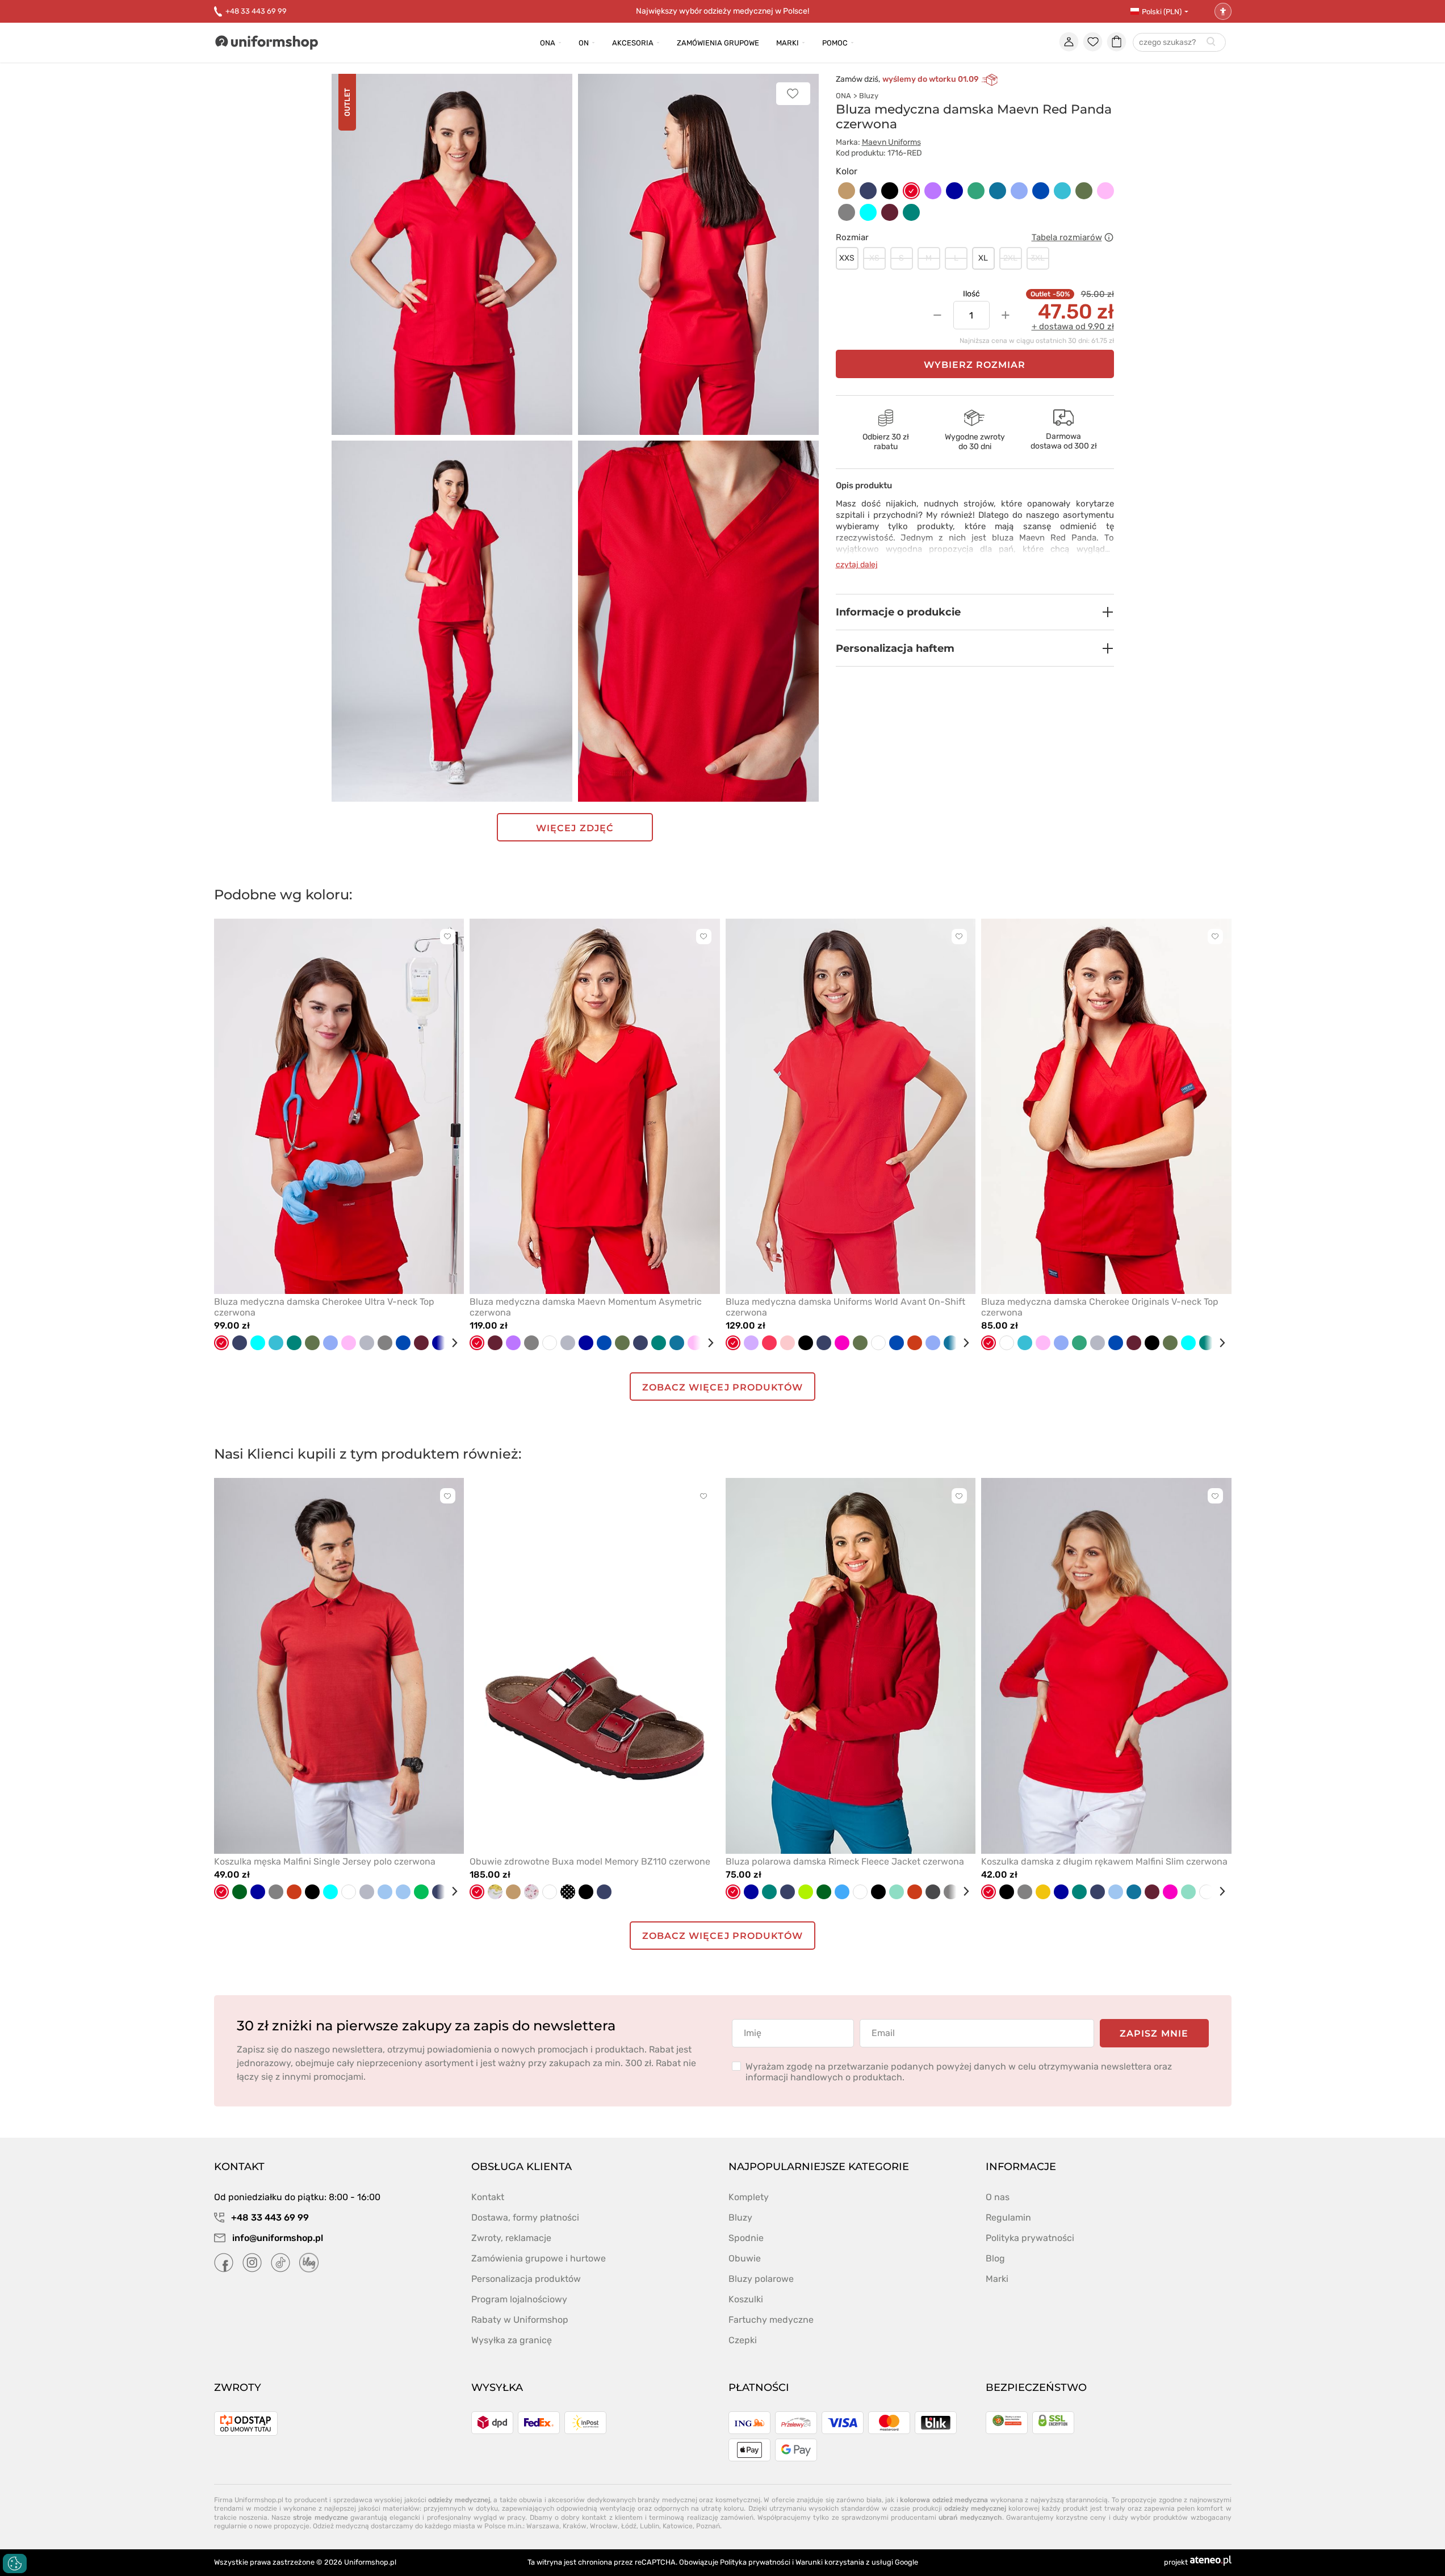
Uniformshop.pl (370, 2562)
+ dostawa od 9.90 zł (1073, 326)
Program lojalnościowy (519, 2299)
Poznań (708, 2526)
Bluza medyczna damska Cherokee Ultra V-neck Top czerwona (324, 1307)
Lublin (650, 2526)
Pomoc (835, 43)
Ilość (971, 294)
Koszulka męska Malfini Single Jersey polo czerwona (325, 1861)
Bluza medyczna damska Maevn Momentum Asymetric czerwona (586, 1307)
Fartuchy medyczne (771, 2320)
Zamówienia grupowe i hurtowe (539, 2258)
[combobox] (1179, 43)
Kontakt (488, 2197)
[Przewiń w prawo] (450, 1343)
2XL (1010, 258)
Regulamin (1008, 2217)
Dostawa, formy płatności (525, 2217)
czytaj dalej (857, 565)
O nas (998, 2197)
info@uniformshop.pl (277, 2238)
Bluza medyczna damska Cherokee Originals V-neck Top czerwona (1100, 1307)
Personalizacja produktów (526, 2279)
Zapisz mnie (1154, 2033)
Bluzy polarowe (761, 2279)
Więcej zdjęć (575, 828)
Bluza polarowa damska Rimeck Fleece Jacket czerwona (845, 1861)
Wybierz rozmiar (975, 365)
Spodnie (746, 2238)
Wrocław (604, 2526)
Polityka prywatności (1030, 2238)
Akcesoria (633, 43)
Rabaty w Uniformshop (520, 2320)
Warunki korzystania (830, 2562)
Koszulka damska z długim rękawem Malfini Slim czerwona (1104, 1861)
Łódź (629, 2526)
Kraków (575, 2526)
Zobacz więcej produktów (722, 1387)
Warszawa (543, 2526)
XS (874, 258)
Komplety (749, 2197)
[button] (975, 612)
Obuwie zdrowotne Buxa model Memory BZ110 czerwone (590, 1861)
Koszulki (746, 2299)
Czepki (743, 2340)
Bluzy (869, 96)
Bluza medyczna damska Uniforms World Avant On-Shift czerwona (845, 1307)
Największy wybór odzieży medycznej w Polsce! (722, 11)
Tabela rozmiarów (1067, 237)
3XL (1038, 258)
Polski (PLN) (1162, 12)
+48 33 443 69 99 (256, 11)
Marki (788, 43)
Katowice (678, 2526)
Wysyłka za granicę (512, 2340)
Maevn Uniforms (891, 142)
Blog (995, 2258)
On (584, 43)
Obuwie (745, 2258)
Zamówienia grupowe (718, 43)
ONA (843, 96)
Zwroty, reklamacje (511, 2238)
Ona (548, 43)
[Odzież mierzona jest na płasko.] (1109, 237)
